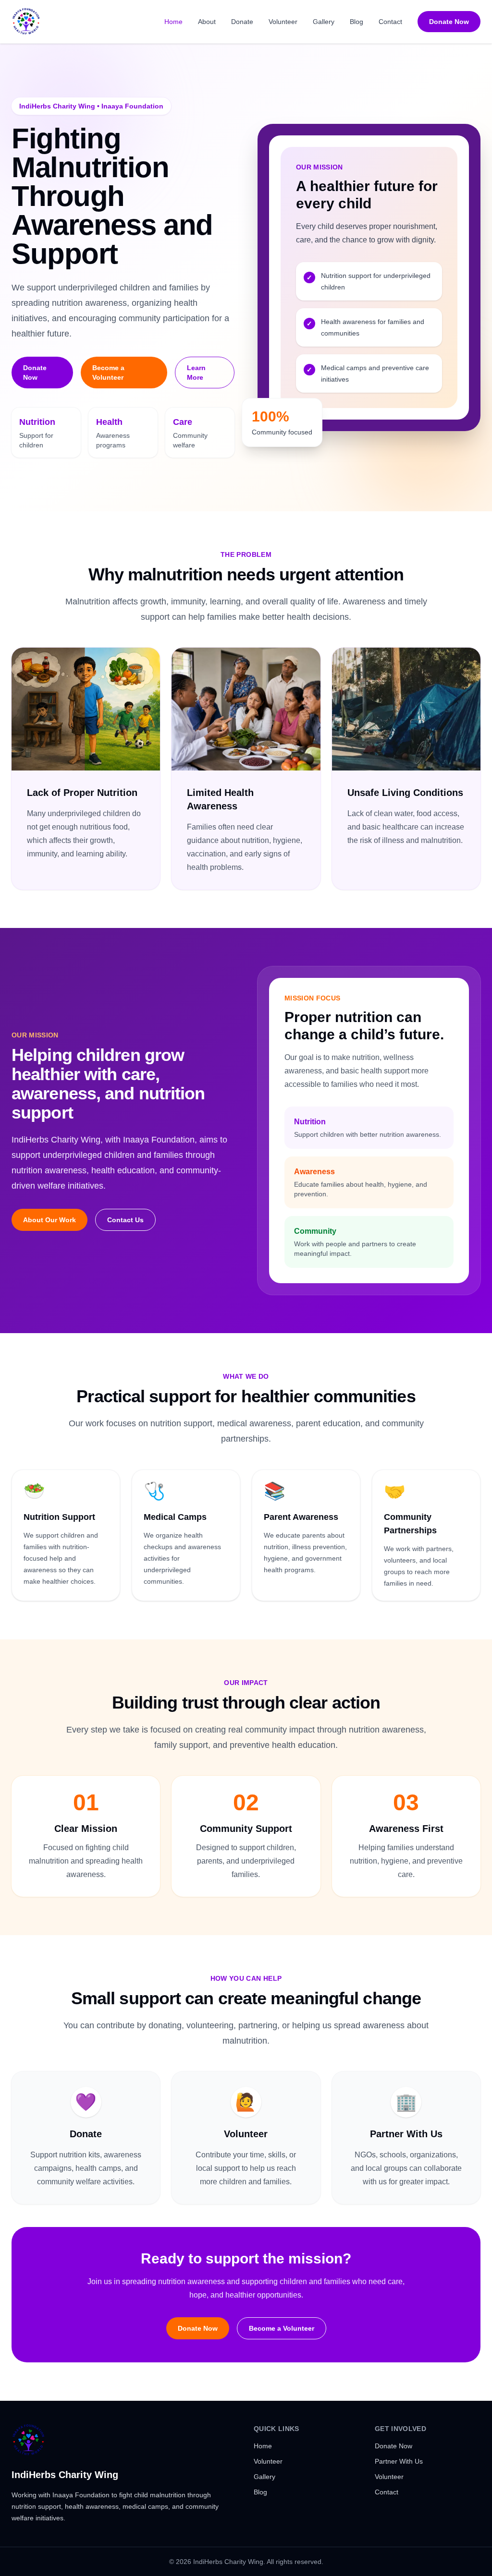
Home (173, 22)
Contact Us (125, 1220)
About (207, 22)
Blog (357, 22)
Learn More (196, 373)
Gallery (324, 22)
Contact (390, 22)
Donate (242, 22)
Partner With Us (399, 2461)
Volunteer (283, 22)
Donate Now (449, 22)
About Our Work (49, 1220)
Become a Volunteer (108, 373)
